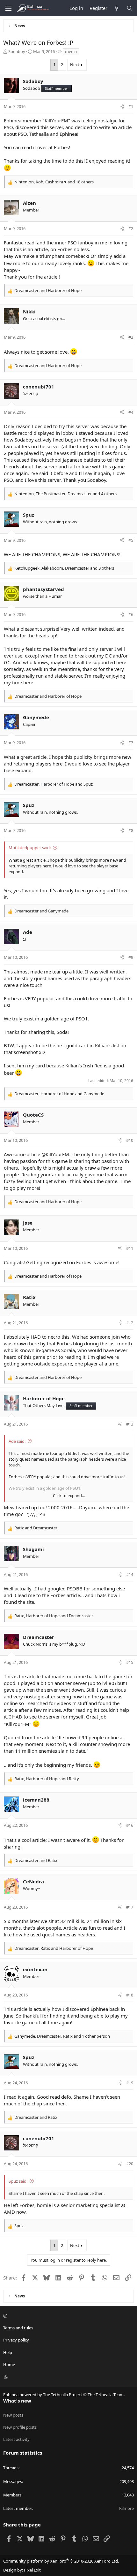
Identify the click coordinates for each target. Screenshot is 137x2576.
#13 (130, 1424)
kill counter (85, 1744)
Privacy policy (16, 2340)
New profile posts (20, 2427)
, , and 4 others (65, 494)
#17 (130, 1907)
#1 (131, 106)
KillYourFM (56, 120)
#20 (130, 2164)
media (71, 51)
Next (75, 65)
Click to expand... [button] (69, 1496)
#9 (131, 957)
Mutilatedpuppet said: (30, 848)
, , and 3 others (64, 568)
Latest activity (16, 2439)
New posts (13, 2415)
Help (8, 2352)
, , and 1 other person (62, 2036)
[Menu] (8, 8)
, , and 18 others (54, 182)
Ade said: (17, 1441)
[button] (68, 2316)
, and (54, 784)
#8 (131, 830)
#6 (131, 614)
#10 (130, 1140)
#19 (130, 2083)
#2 (131, 228)
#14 (130, 1574)
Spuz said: (18, 2181)
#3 (131, 337)
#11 (130, 1248)
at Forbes (59, 147)
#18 (130, 1995)
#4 (131, 412)
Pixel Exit (32, 2570)
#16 (130, 1825)
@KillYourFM (55, 1154)
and (48, 290)
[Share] (122, 106)
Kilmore (126, 2508)
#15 (130, 1662)
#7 (131, 742)
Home (9, 2365)
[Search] (130, 8)
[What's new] (117, 8)
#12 (130, 1323)
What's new (17, 2401)
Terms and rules (18, 2328)
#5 (131, 540)
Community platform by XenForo (61, 2561)
